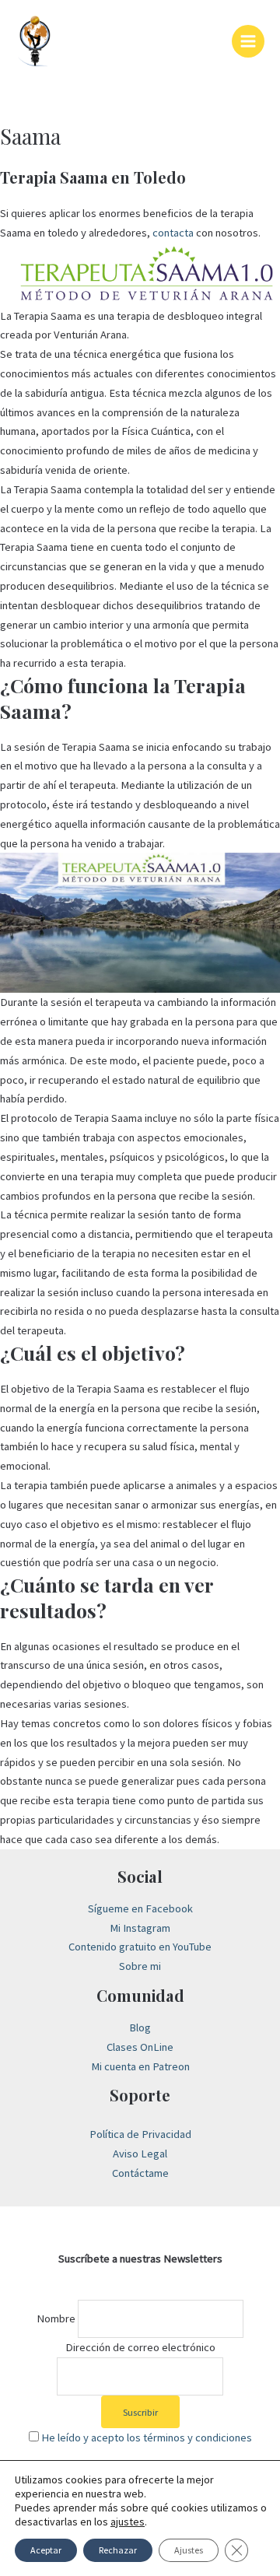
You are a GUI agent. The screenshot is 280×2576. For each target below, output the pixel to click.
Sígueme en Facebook (140, 1908)
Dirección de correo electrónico (140, 2347)
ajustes (128, 2522)
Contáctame (140, 2173)
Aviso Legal (140, 2154)
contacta (173, 233)
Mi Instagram (140, 1928)
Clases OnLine (140, 2047)
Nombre (56, 2318)
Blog (140, 2028)
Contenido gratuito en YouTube (140, 1947)
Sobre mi (140, 1966)
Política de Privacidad (140, 2134)
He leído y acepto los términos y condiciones (147, 2438)
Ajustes (189, 2550)
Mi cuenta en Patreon (140, 2066)
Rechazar (118, 2550)
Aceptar (46, 2550)
